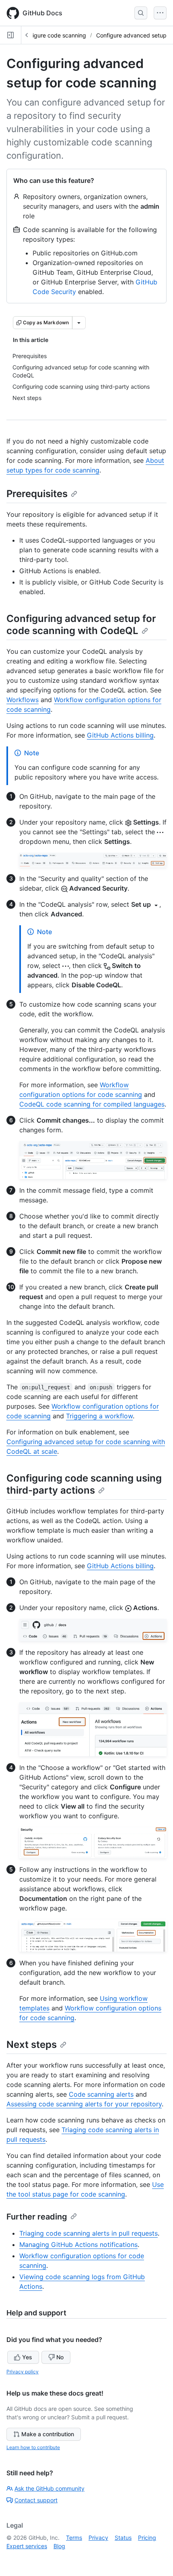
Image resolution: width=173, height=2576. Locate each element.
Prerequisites (37, 494)
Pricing (147, 2538)
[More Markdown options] (79, 323)
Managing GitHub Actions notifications (78, 2244)
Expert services (27, 2546)
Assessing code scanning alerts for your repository (84, 2104)
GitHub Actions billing (120, 735)
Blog (59, 2546)
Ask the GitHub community (49, 2488)
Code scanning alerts (101, 2094)
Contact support (36, 2500)
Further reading (37, 2217)
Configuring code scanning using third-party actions (84, 1484)
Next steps (32, 2044)
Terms (74, 2538)
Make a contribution (48, 2434)
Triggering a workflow (99, 1416)
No (60, 2357)
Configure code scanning (53, 35)
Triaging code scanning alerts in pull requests (89, 2233)
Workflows (23, 700)
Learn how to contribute (33, 2447)
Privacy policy (23, 2372)
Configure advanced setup (131, 35)
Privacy (98, 2538)
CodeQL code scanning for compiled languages (92, 1104)
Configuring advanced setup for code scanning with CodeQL (81, 625)
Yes (27, 2357)
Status (123, 2538)
